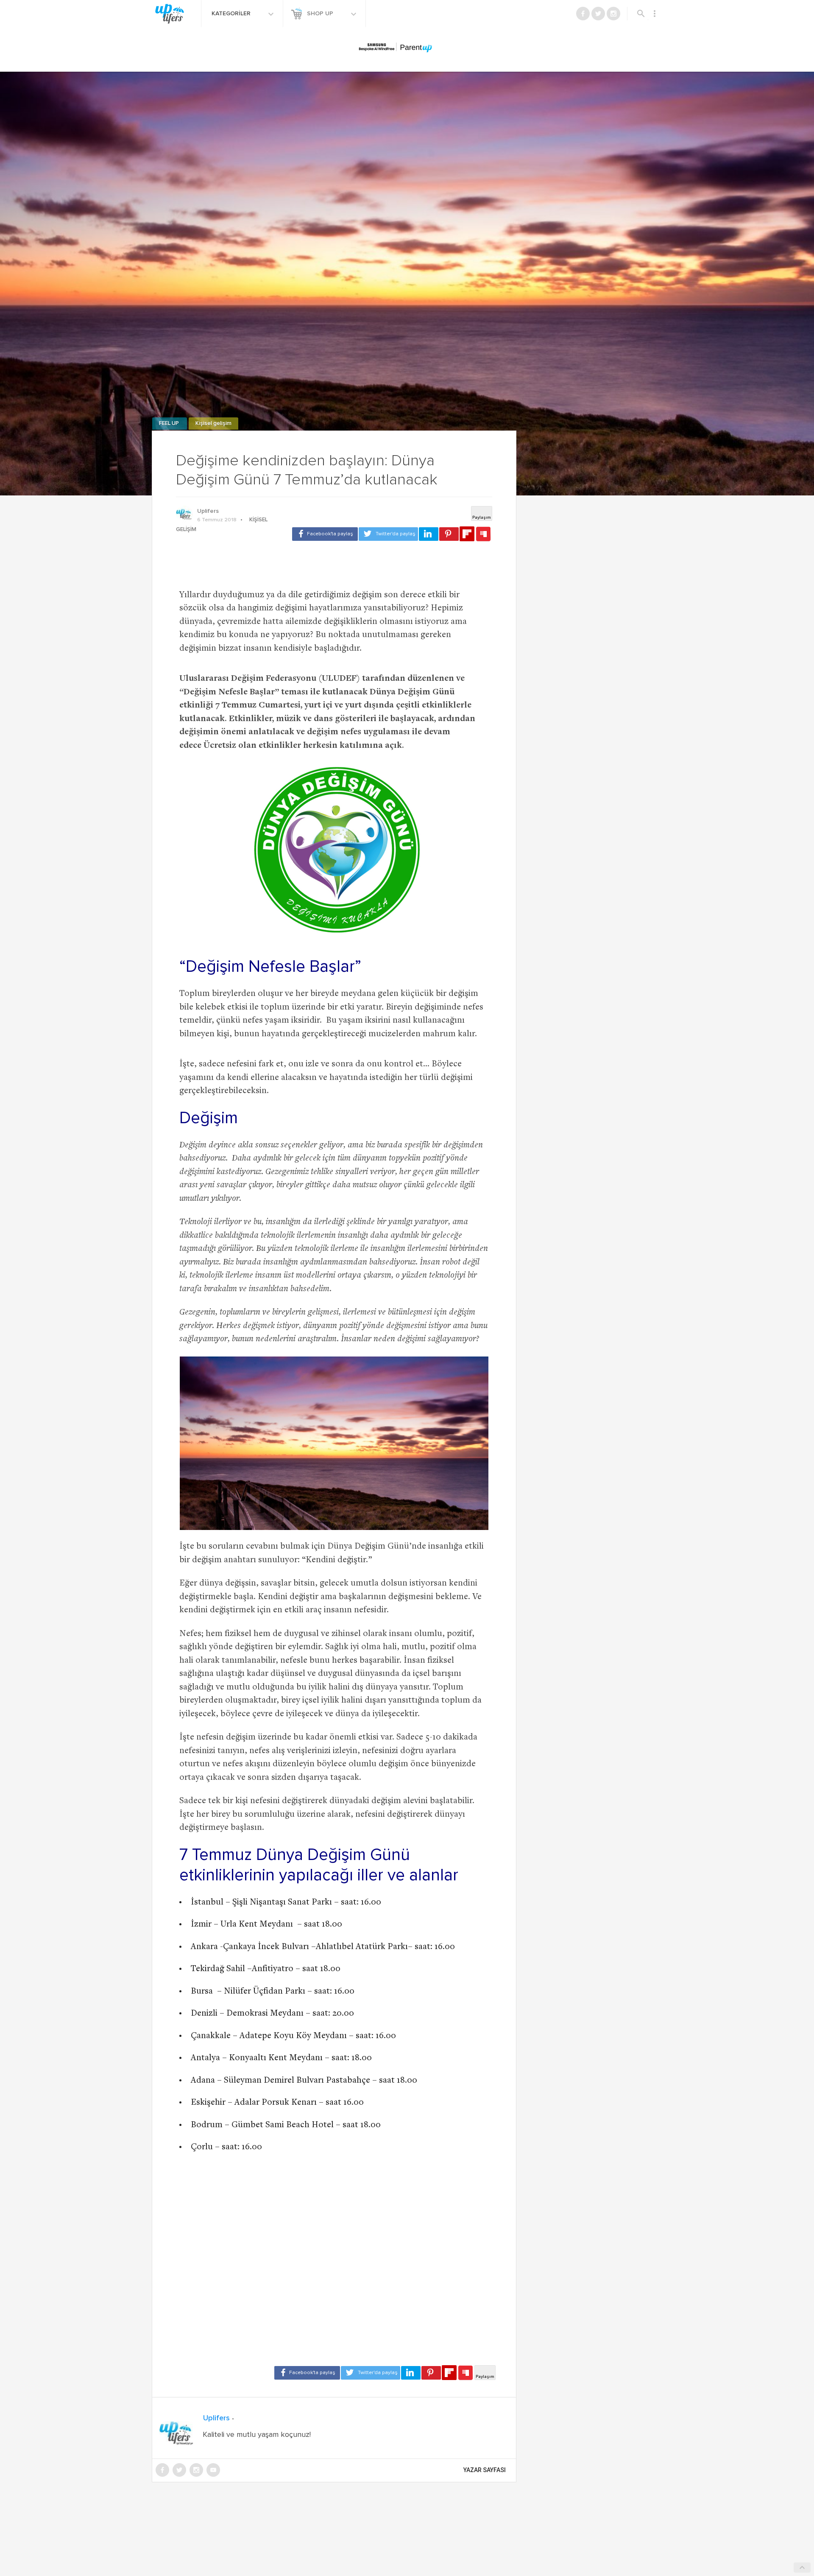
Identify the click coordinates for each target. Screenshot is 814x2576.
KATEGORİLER (232, 14)
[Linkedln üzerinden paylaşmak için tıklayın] (429, 534)
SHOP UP (321, 14)
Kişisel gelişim (213, 424)
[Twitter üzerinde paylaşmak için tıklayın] (388, 534)
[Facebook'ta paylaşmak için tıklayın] (325, 534)
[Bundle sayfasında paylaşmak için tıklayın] (483, 534)
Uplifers (208, 511)
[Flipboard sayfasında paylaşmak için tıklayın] (467, 534)
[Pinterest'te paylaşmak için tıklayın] (449, 534)
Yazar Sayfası (485, 2470)
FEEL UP (170, 424)
